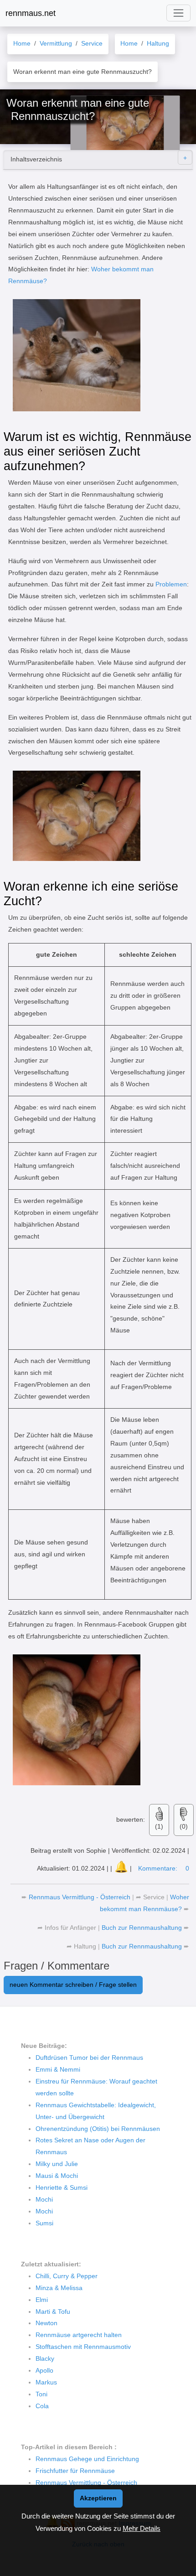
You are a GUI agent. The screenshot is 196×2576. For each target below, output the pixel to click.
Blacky (45, 2358)
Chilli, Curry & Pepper (67, 2276)
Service (154, 1897)
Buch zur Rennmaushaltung (143, 1928)
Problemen (171, 584)
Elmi (42, 2300)
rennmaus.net (31, 13)
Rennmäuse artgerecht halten (79, 2335)
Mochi (44, 2199)
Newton (46, 2323)
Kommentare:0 (164, 1868)
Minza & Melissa (59, 2288)
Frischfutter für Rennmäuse (75, 2471)
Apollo (44, 2370)
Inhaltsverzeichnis (36, 159)
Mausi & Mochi (57, 2176)
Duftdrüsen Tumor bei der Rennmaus (89, 2058)
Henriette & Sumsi (62, 2187)
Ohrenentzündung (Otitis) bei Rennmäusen (98, 2129)
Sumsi (44, 2223)
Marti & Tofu (53, 2312)
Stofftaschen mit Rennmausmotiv (83, 2347)
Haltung (85, 1946)
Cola (42, 2406)
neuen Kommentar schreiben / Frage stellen (73, 1985)
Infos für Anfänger (70, 1928)
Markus (46, 2382)
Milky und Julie (57, 2164)
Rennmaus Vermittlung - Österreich (80, 1897)
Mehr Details (142, 2528)
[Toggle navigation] (178, 13)
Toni (41, 2394)
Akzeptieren (98, 2498)
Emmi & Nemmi (58, 2069)
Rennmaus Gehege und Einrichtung (87, 2459)
